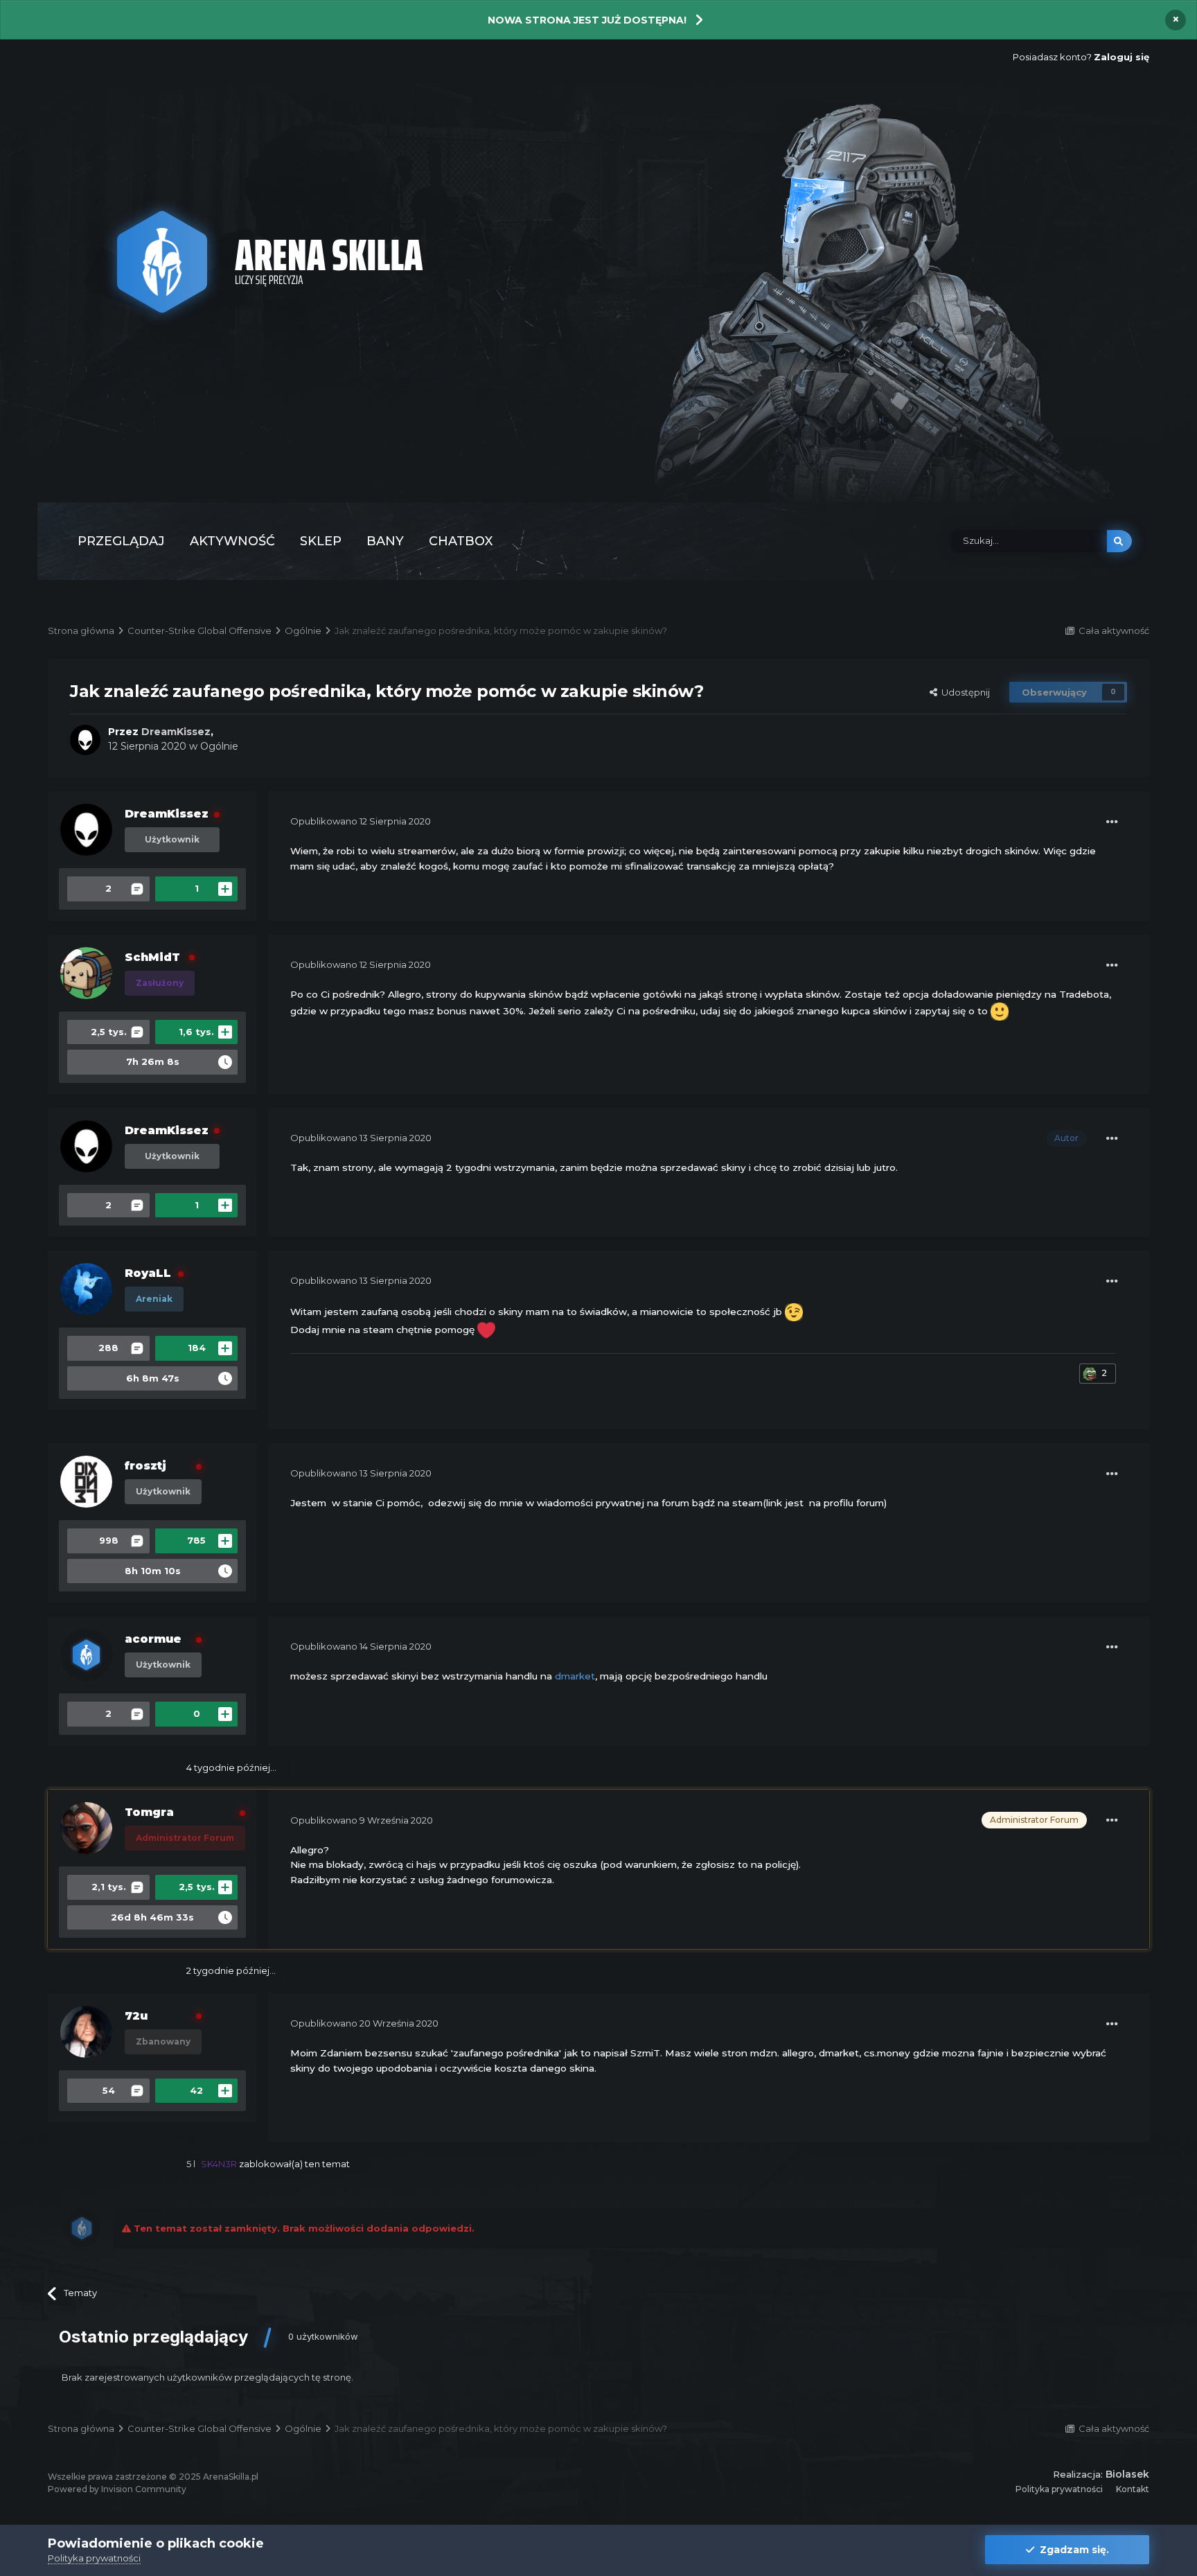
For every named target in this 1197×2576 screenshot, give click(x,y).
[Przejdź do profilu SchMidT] (86, 973)
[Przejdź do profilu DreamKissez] (85, 740)
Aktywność (232, 541)
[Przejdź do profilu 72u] (86, 2032)
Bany (385, 541)
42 (196, 2090)
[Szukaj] (1119, 541)
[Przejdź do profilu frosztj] (86, 1482)
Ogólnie (219, 746)
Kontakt (1133, 2489)
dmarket (575, 1676)
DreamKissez (167, 814)
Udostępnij (964, 692)
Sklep (321, 541)
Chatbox (461, 541)
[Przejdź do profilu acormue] (86, 1655)
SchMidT (152, 957)
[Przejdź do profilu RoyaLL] (86, 1289)
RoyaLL (148, 1273)
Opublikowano (361, 821)
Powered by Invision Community (117, 2489)
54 (109, 2090)
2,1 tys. (109, 1887)
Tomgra (149, 1812)
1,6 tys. (196, 1032)
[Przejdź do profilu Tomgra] (86, 1828)
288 (108, 1348)
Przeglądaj (121, 541)
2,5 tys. (109, 1032)
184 (197, 1348)
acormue (153, 1639)
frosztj (145, 1466)
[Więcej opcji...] (1112, 822)
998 (109, 1540)
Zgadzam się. (1072, 2550)
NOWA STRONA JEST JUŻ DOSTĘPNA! (587, 20)
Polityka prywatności (1059, 2489)
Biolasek (1127, 2474)
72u (136, 2016)
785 (196, 1540)
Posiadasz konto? (1081, 57)
